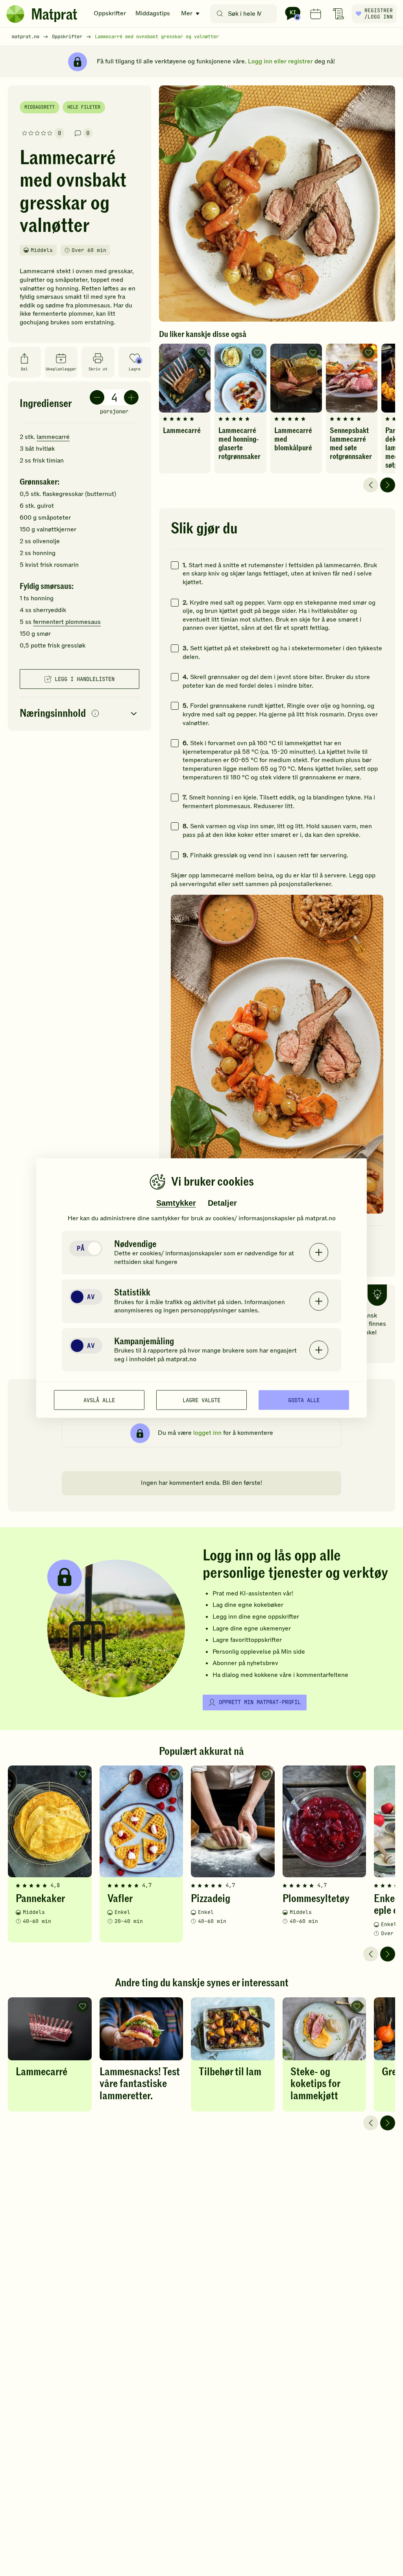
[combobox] (245, 14)
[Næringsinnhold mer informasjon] (95, 714)
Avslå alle (99, 1400)
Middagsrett (40, 107)
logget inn (207, 1433)
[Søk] (220, 14)
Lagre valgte (201, 1400)
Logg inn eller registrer (280, 61)
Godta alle (304, 1400)
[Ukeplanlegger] (316, 14)
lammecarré (53, 437)
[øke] (131, 397)
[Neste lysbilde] (388, 485)
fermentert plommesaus (67, 622)
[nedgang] (97, 397)
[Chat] (293, 14)
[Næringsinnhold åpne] (79, 714)
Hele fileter (84, 107)
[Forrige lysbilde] (371, 485)
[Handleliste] (338, 14)
